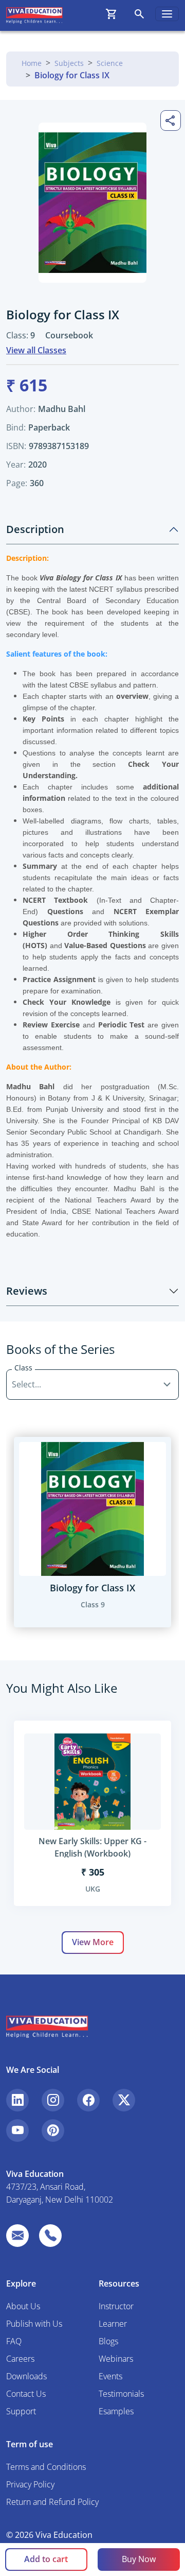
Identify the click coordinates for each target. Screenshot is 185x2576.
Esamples (116, 2411)
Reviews (27, 1291)
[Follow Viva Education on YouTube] (17, 2131)
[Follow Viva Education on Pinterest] (53, 2131)
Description (35, 529)
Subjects (69, 63)
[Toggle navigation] (167, 14)
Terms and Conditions (46, 2467)
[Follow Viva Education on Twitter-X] (124, 2100)
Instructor (116, 2306)
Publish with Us (34, 2324)
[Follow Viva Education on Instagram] (53, 2100)
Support (21, 2411)
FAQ (14, 2341)
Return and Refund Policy (52, 2502)
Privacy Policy (30, 2484)
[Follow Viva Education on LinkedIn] (17, 2100)
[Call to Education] (50, 2236)
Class (23, 1368)
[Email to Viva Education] (17, 2236)
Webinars (116, 2359)
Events (110, 2376)
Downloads (26, 2376)
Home (32, 63)
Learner (113, 2324)
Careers (20, 2359)
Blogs (108, 2341)
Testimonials (121, 2394)
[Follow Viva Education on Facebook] (88, 2100)
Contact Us (26, 2394)
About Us (23, 2306)
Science (110, 63)
